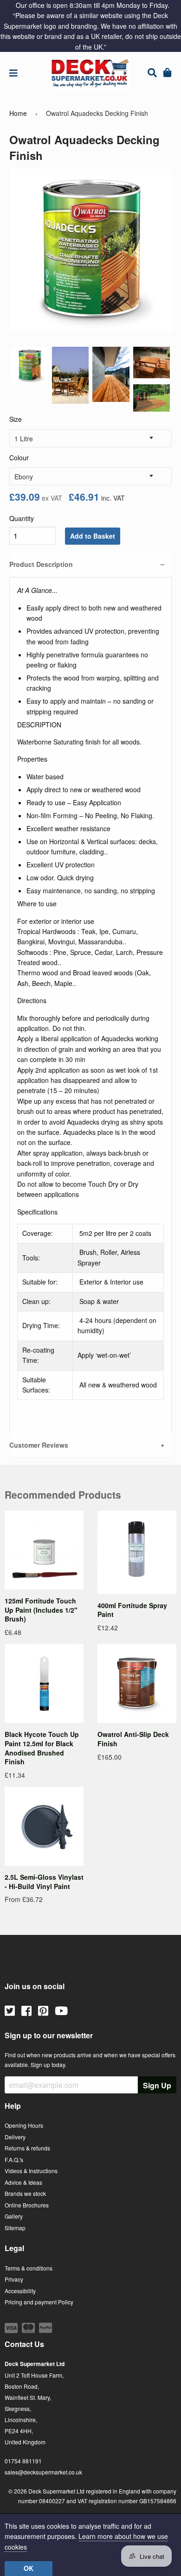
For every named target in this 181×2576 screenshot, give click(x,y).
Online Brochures (27, 2205)
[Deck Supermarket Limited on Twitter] (10, 2010)
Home (18, 113)
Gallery (14, 2216)
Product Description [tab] (41, 564)
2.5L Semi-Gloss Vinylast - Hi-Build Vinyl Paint (44, 1882)
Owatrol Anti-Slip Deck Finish (133, 1739)
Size (16, 419)
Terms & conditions (29, 2268)
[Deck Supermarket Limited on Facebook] (26, 2010)
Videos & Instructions (31, 2171)
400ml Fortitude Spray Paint (132, 1610)
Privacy (14, 2279)
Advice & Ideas (23, 2182)
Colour (19, 458)
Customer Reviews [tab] (39, 1445)
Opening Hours (24, 2125)
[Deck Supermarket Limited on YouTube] (61, 2010)
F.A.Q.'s (14, 2159)
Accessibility (20, 2291)
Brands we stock (25, 2193)
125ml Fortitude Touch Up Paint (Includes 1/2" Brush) (41, 1610)
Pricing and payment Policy (39, 2302)
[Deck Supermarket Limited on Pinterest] (43, 2010)
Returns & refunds (27, 2148)
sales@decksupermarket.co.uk (43, 2472)
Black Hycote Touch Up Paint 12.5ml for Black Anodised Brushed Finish (42, 1748)
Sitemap (15, 2228)
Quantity (22, 518)
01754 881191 (23, 2461)
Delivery (15, 2137)
